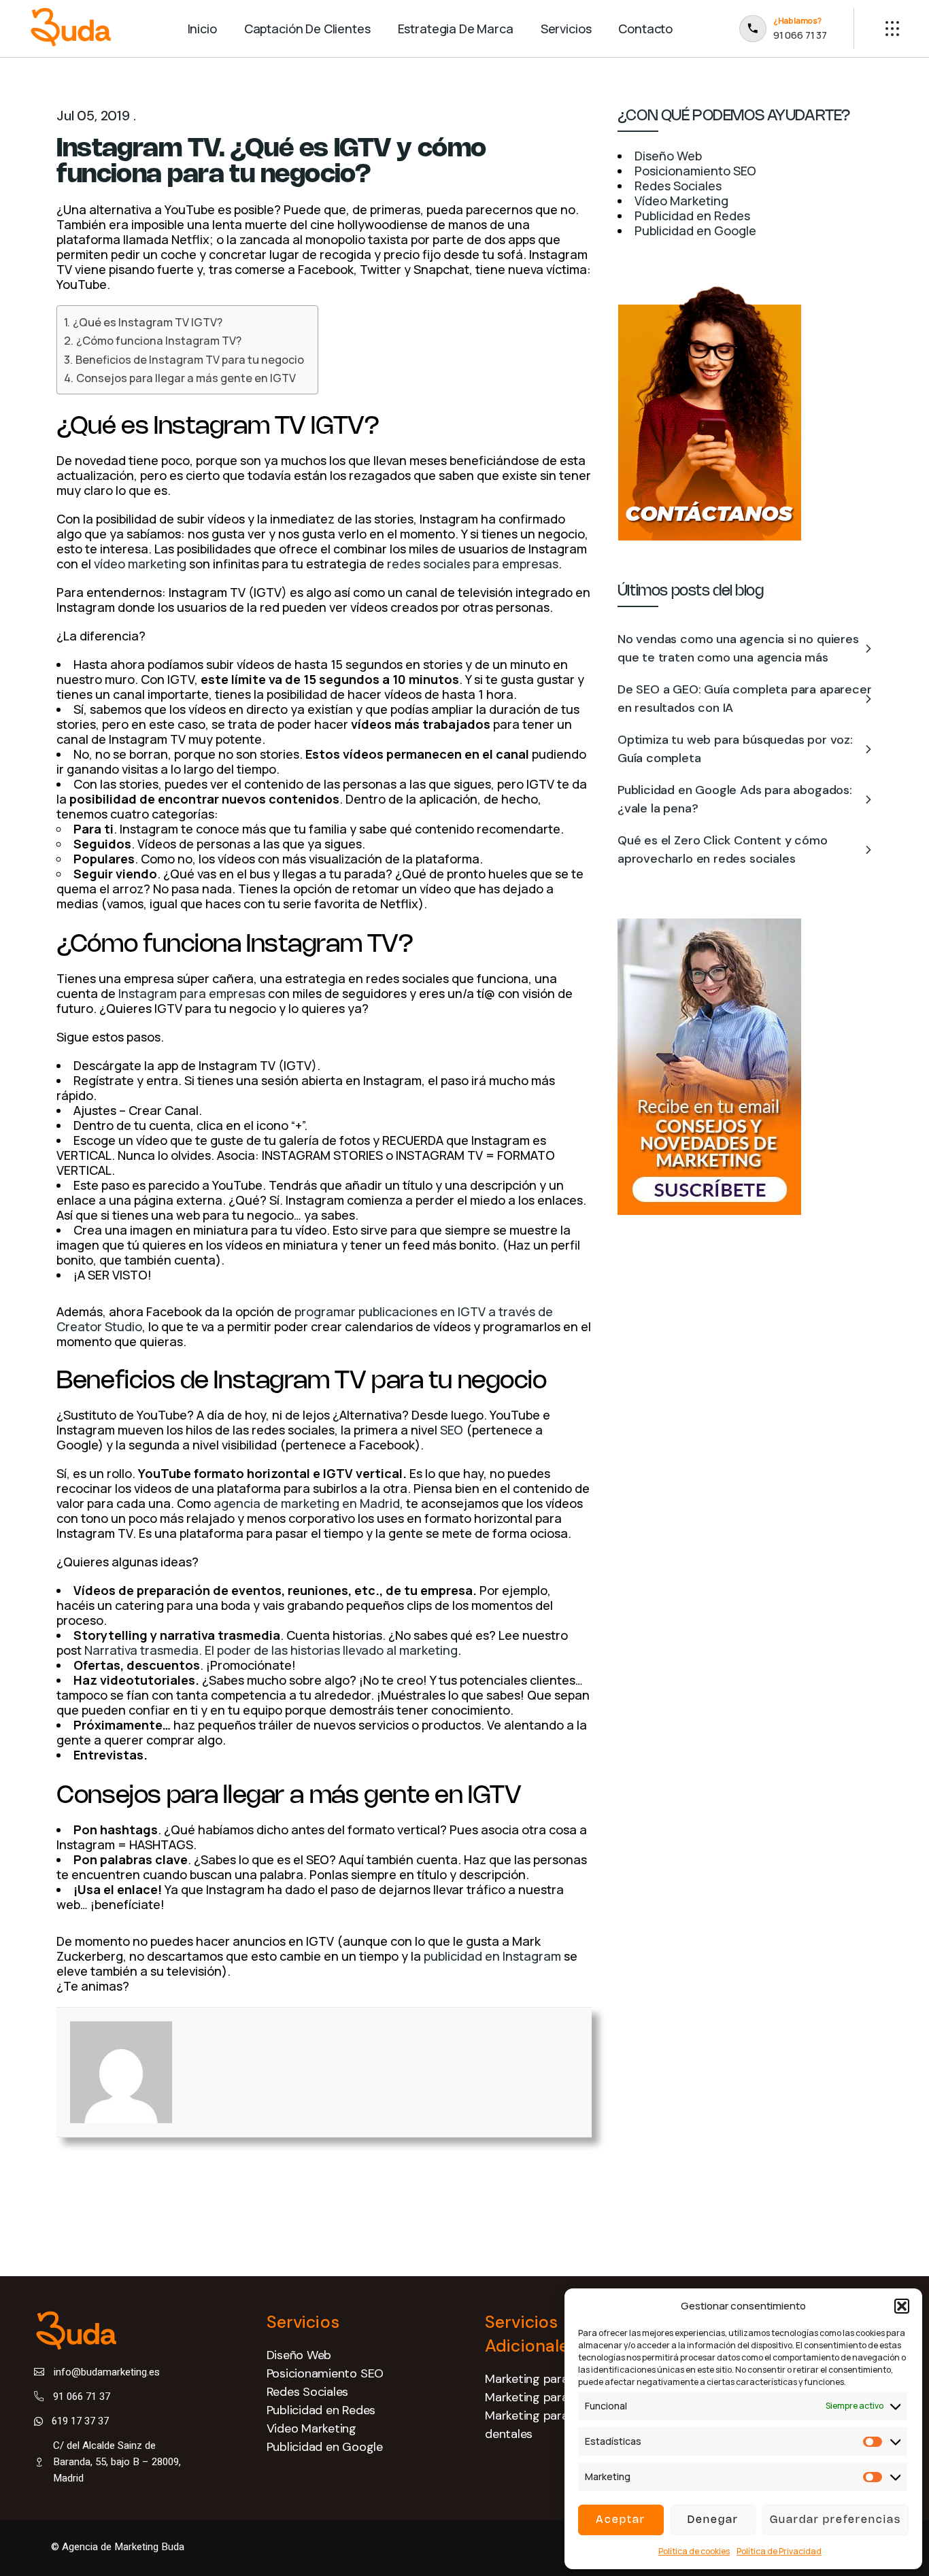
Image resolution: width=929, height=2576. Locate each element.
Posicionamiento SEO (325, 2373)
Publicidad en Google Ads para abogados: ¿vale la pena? (735, 799)
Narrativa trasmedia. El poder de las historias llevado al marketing (271, 1650)
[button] (902, 2306)
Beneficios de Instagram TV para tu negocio (189, 360)
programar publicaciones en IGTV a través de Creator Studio (305, 1319)
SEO (452, 1430)
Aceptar (621, 2520)
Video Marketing (312, 2428)
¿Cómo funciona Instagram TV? (158, 341)
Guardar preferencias (835, 2520)
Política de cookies (694, 2551)
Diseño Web (299, 2355)
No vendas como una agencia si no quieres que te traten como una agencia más (738, 648)
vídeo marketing (140, 564)
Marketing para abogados (556, 2397)
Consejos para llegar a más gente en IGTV (186, 378)
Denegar (713, 2520)
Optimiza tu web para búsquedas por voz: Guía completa (735, 749)
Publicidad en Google (325, 2447)
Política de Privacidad (779, 2551)
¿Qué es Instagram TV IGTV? (147, 322)
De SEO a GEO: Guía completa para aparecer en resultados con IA (745, 699)
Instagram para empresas (192, 993)
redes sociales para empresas (473, 564)
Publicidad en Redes (321, 2410)
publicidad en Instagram (492, 1956)
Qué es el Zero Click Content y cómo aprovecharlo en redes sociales (723, 849)
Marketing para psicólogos (558, 2379)
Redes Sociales (308, 2392)
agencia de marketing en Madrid (307, 1503)
